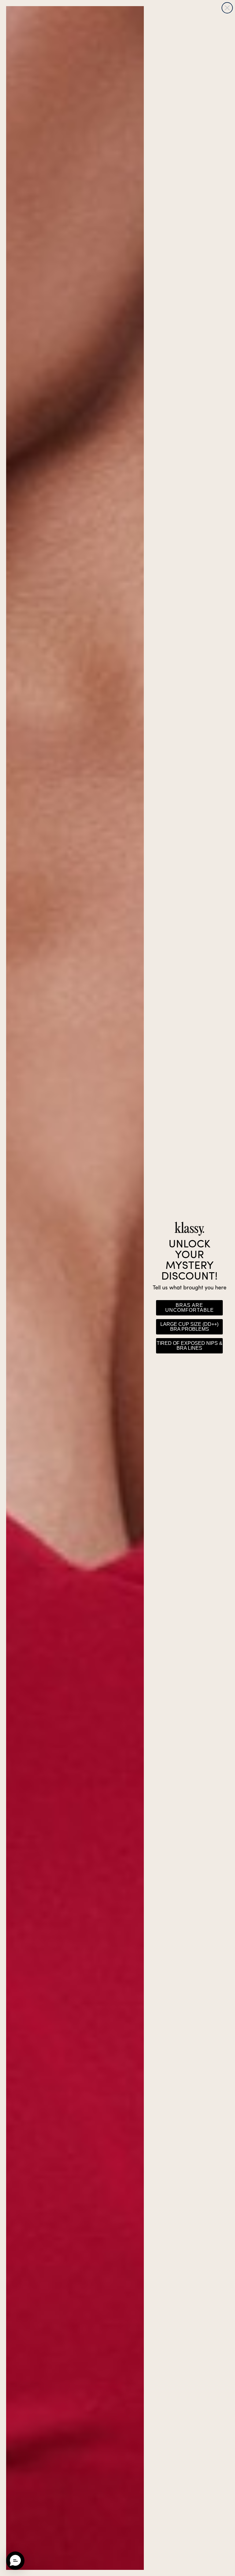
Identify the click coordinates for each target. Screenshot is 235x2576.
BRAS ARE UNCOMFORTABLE (190, 1308)
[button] (15, 2561)
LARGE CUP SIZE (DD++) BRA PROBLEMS (189, 1327)
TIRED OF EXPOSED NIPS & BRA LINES (190, 1346)
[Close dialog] (227, 8)
